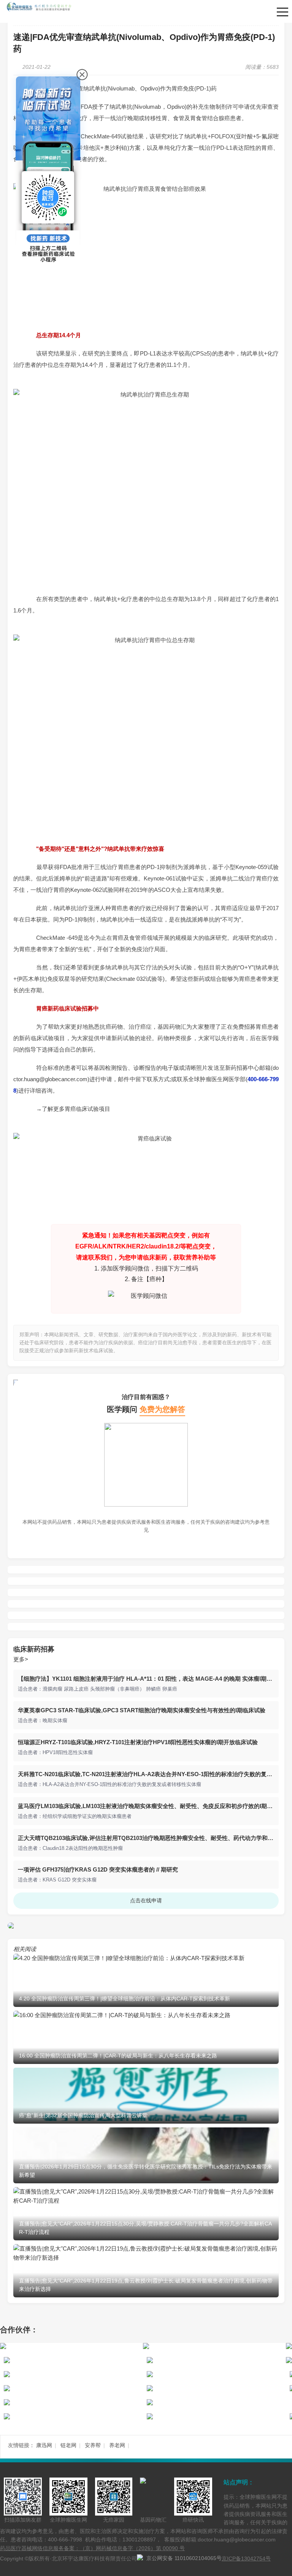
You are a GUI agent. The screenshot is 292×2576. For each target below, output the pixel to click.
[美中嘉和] (216, 2388)
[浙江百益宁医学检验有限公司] (73, 2374)
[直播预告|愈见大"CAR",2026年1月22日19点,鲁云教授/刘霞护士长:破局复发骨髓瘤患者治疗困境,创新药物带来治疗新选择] (146, 2258)
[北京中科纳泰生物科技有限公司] (216, 2374)
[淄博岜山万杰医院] (73, 2388)
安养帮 (93, 2445)
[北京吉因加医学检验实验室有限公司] (216, 2360)
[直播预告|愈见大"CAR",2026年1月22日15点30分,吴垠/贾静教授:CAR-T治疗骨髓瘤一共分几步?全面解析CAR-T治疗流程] (146, 2201)
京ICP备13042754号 (246, 2559)
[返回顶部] (284, 2182)
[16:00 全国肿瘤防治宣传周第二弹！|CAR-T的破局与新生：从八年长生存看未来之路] (146, 2015)
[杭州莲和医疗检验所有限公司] (216, 2402)
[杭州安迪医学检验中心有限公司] (73, 2402)
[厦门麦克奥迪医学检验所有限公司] (73, 2360)
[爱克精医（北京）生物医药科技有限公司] (213, 2346)
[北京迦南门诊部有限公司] (73, 2416)
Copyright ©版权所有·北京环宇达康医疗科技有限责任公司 (68, 2559)
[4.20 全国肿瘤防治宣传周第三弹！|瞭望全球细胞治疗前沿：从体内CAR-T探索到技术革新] (146, 1958)
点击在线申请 (146, 1900)
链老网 (68, 2445)
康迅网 (44, 2445)
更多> (21, 1659)
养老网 (117, 2445)
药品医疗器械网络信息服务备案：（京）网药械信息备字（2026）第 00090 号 (92, 2548)
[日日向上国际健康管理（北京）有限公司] (216, 2416)
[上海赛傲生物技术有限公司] (70, 2346)
